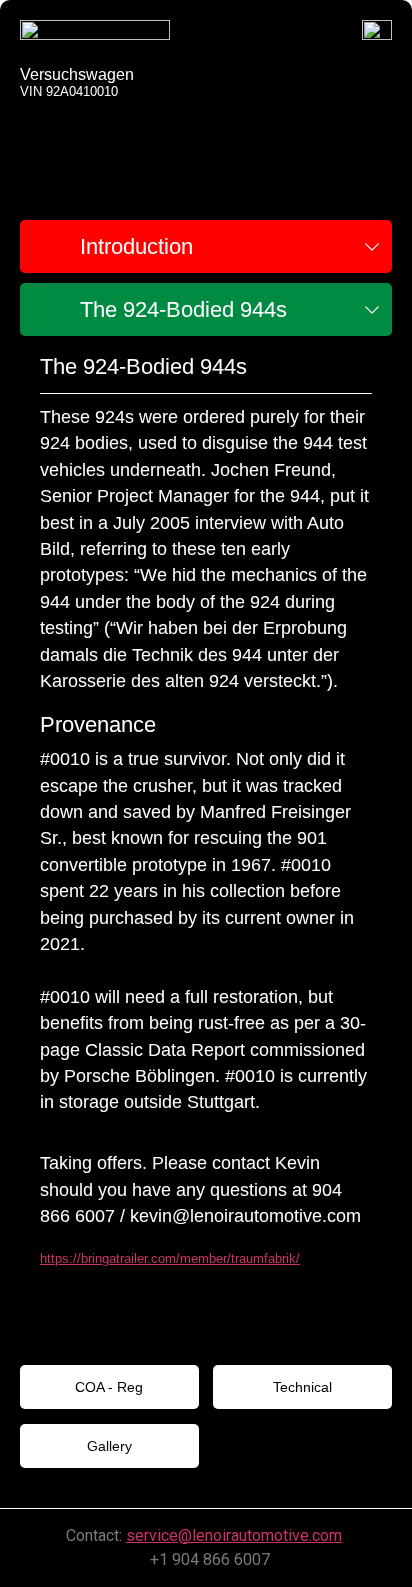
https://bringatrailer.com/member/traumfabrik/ (170, 1258)
